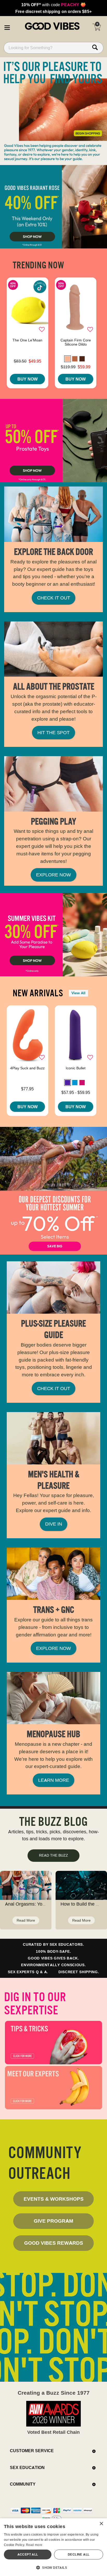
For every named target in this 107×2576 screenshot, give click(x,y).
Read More (26, 1920)
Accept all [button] (28, 2554)
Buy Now (28, 379)
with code (53, 5)
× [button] (101, 2524)
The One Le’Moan (27, 340)
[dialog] (53, 2547)
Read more (34, 2545)
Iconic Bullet (76, 1068)
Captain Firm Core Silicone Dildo (76, 342)
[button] (7, 27)
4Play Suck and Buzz (27, 1068)
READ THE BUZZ (53, 1855)
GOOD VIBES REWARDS (54, 2243)
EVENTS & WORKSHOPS (54, 2199)
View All (78, 993)
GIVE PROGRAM (53, 2221)
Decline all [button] (79, 2554)
